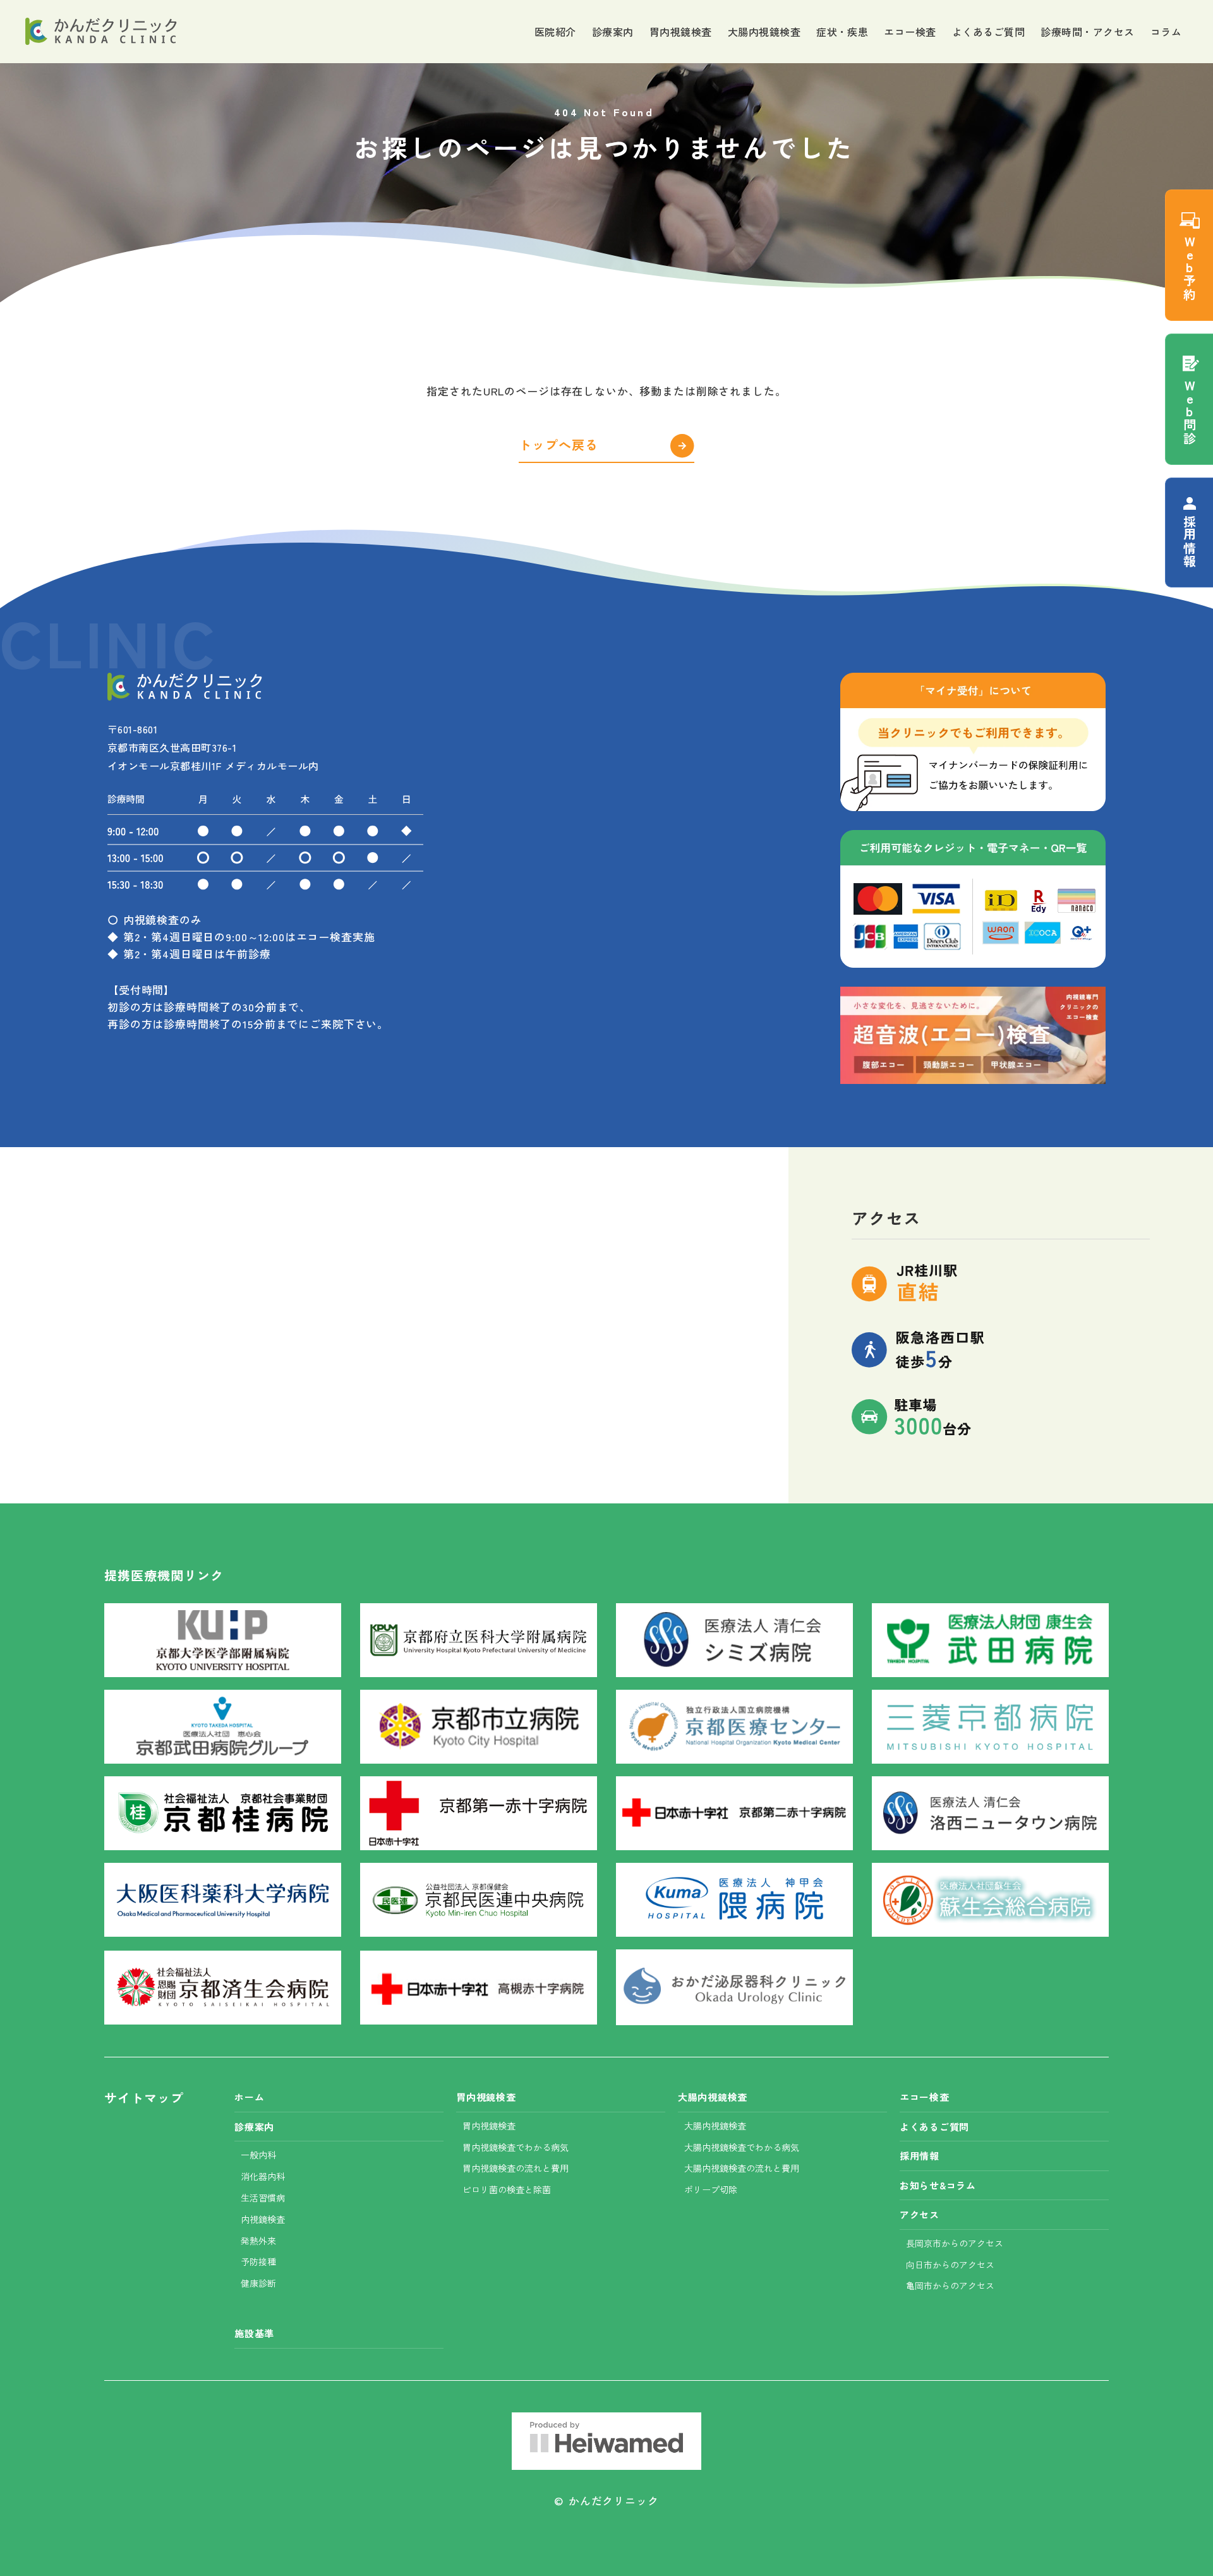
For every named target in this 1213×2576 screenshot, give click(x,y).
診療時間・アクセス (1087, 32)
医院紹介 (555, 32)
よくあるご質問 (988, 32)
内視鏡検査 (263, 2219)
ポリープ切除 (711, 2189)
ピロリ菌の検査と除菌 (507, 2189)
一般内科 (258, 2155)
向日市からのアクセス (950, 2265)
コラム (1166, 32)
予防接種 (258, 2261)
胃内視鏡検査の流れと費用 (516, 2168)
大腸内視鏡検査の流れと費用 (742, 2168)
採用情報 (920, 2156)
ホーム (249, 2097)
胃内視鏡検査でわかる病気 (516, 2147)
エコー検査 (910, 32)
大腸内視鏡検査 (764, 32)
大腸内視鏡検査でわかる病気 (742, 2147)
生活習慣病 (263, 2198)
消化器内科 (263, 2176)
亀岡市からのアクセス (950, 2285)
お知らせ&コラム (938, 2185)
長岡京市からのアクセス (955, 2243)
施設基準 (254, 2333)
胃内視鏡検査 (681, 32)
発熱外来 (258, 2241)
